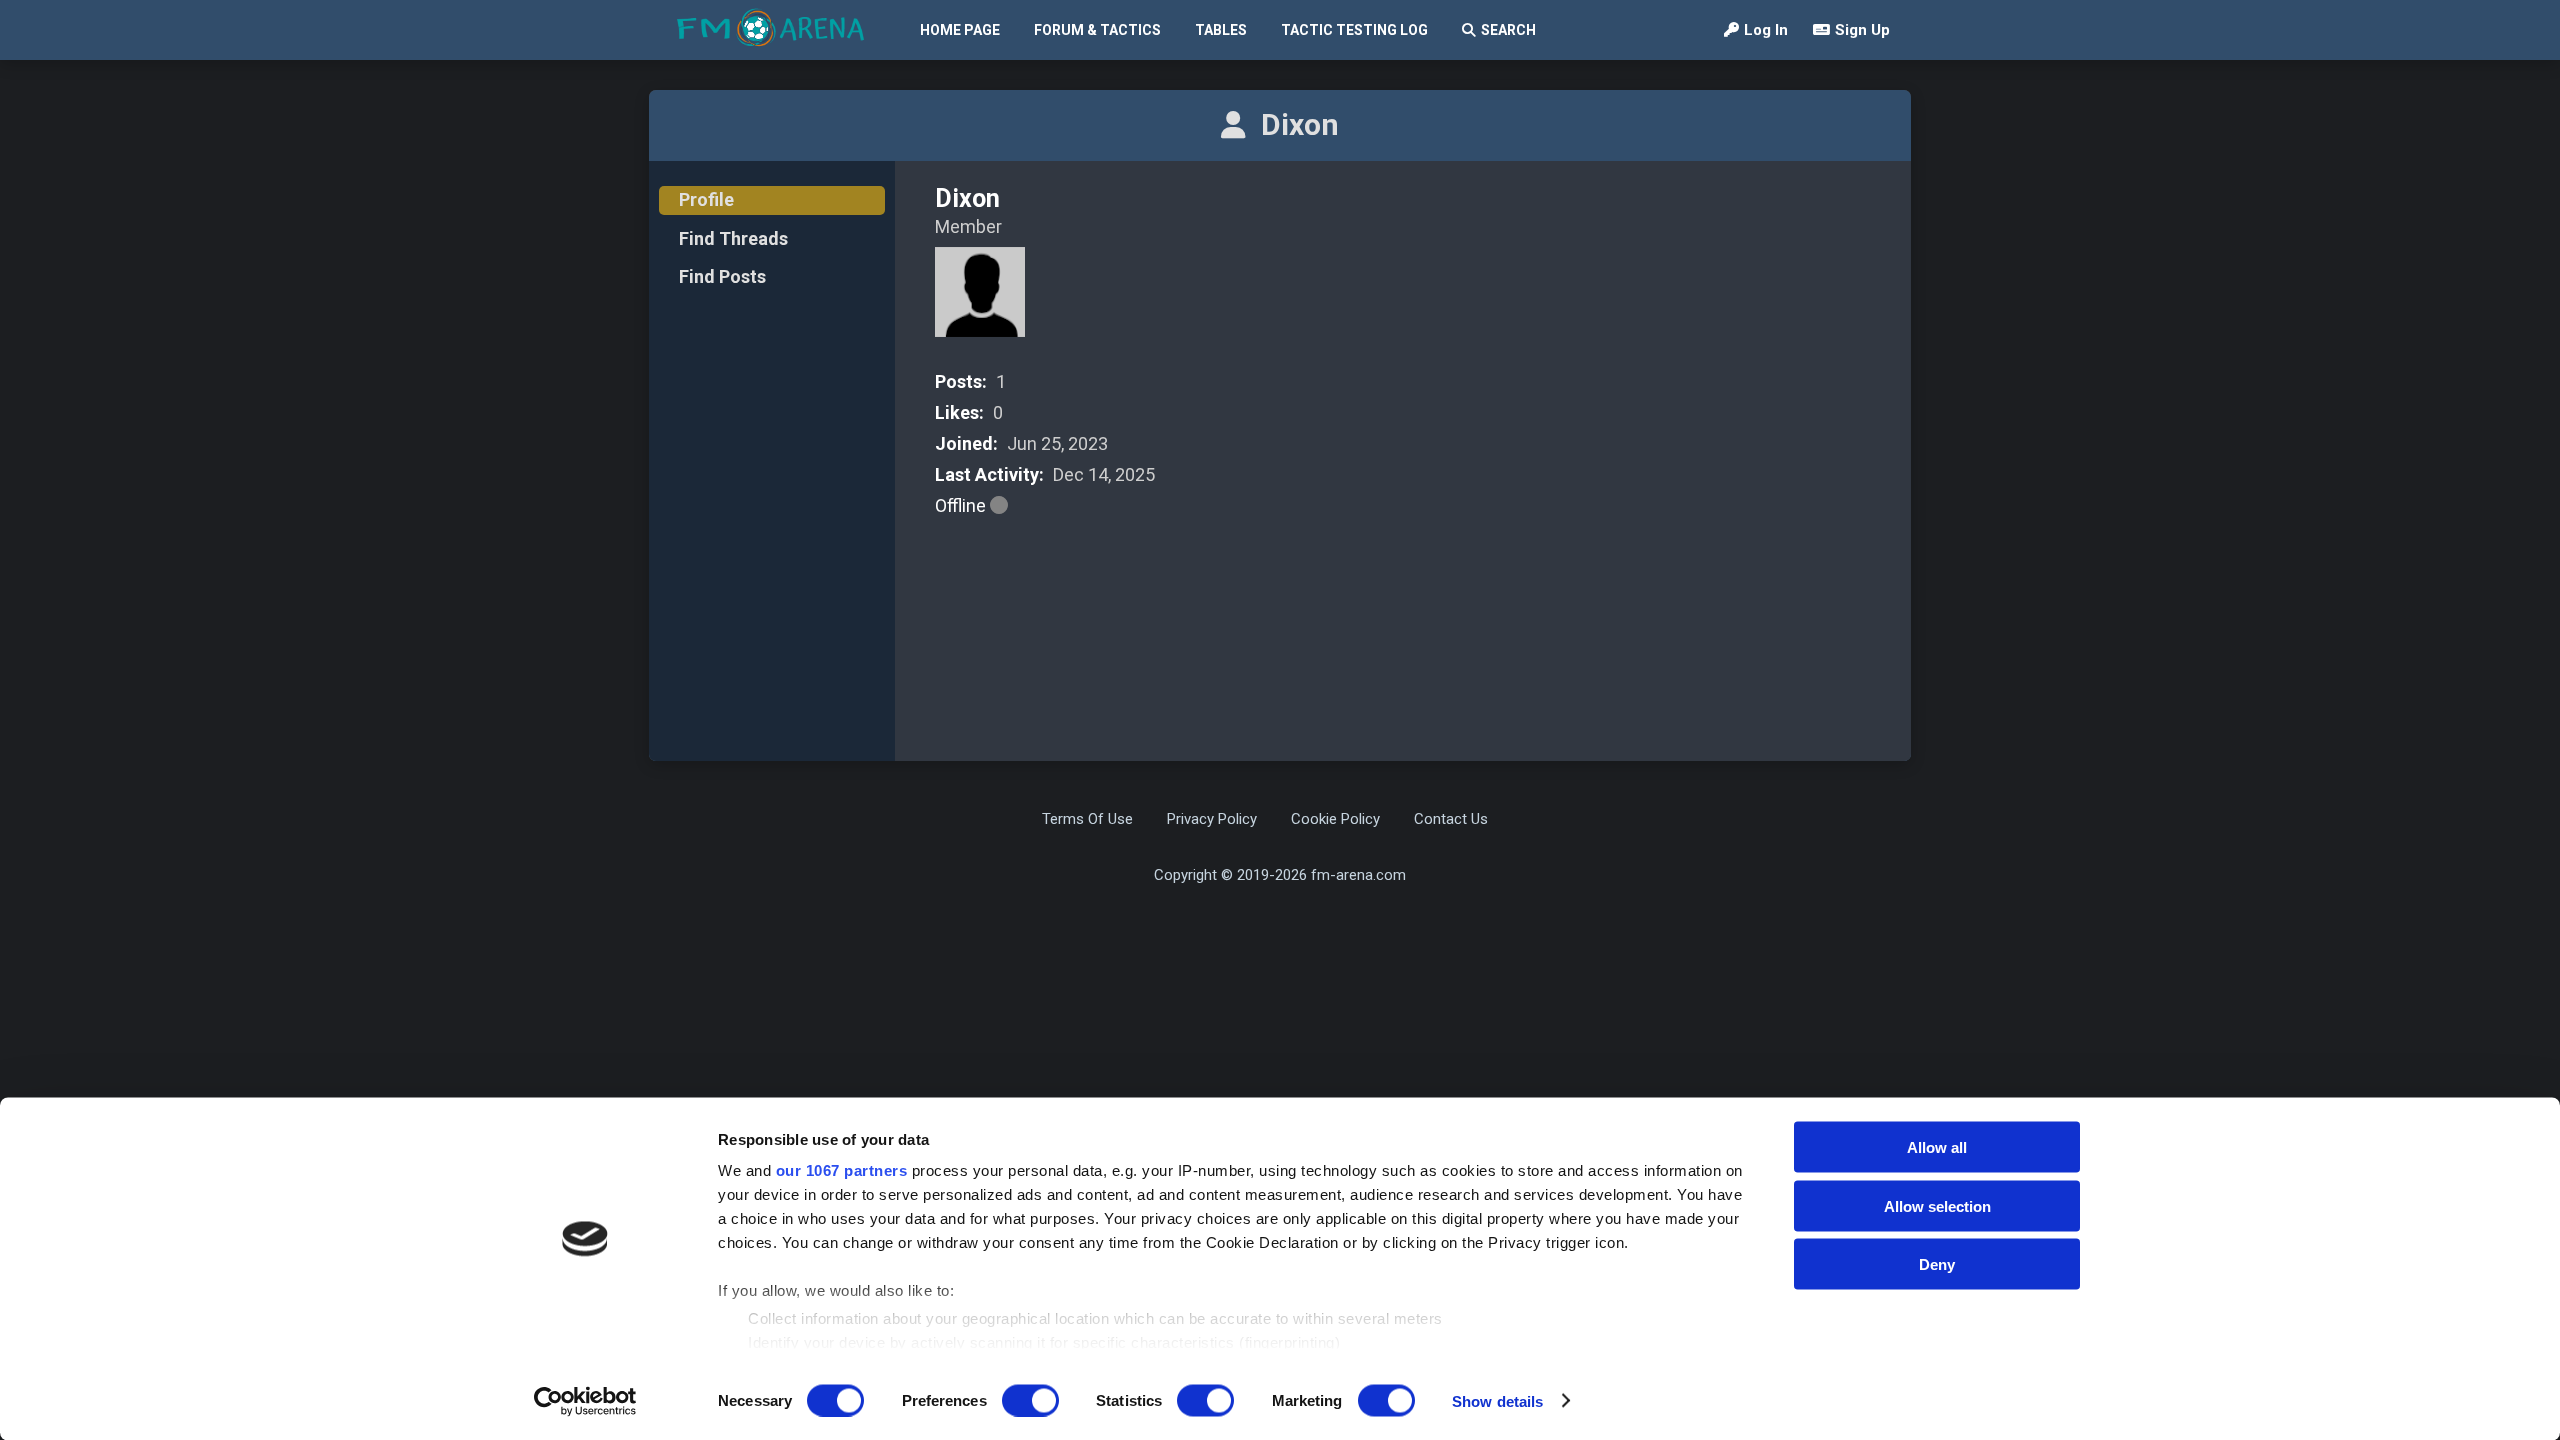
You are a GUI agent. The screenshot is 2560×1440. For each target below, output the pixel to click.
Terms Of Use (1087, 819)
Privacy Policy (1212, 819)
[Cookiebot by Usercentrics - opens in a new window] (585, 1401)
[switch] (1030, 1400)
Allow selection (1937, 1205)
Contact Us (1451, 819)
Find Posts (722, 276)
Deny (1937, 1264)
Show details (1497, 1400)
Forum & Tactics (1097, 30)
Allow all (1937, 1147)
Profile (706, 199)
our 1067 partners (842, 1170)
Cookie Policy (1335, 819)
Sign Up (1862, 30)
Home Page (960, 30)
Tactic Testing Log (1354, 30)
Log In (1766, 30)
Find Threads (733, 238)
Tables (1221, 30)
